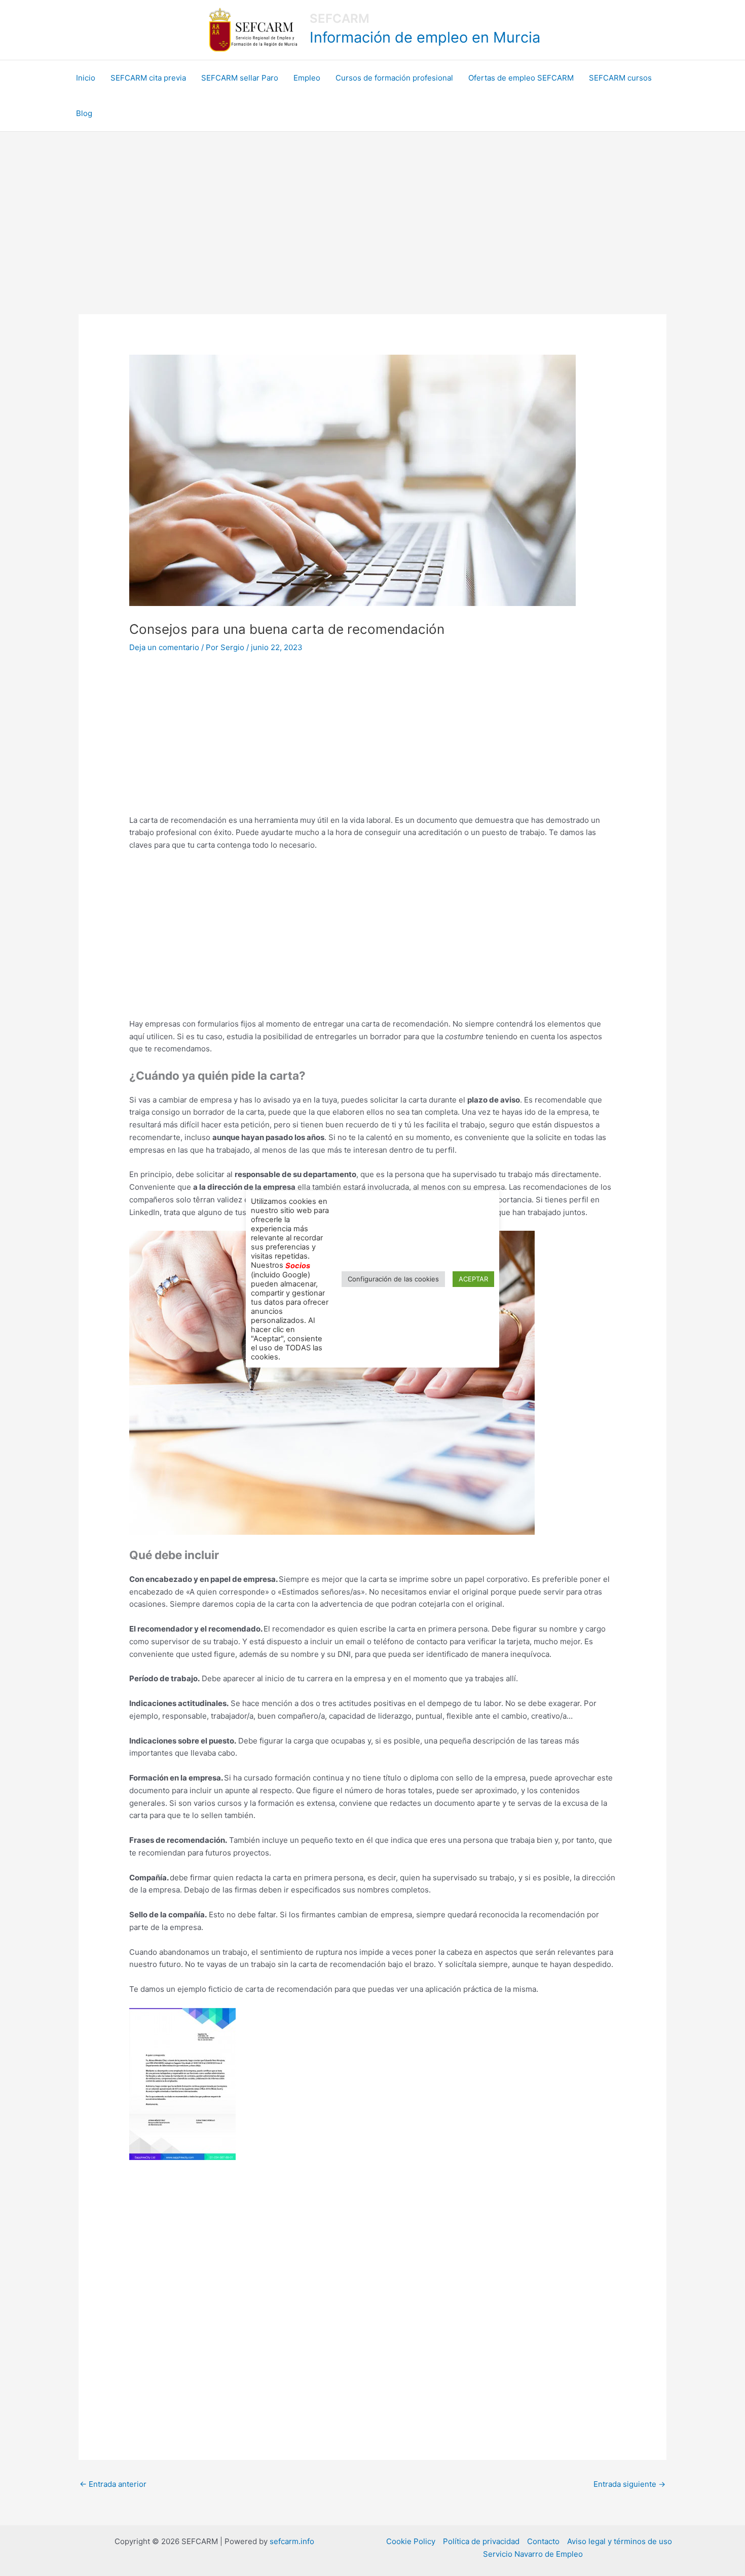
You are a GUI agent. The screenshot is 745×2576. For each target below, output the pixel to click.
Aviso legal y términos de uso (620, 2541)
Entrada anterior (113, 2484)
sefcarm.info (292, 2541)
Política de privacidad (481, 2541)
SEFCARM (340, 18)
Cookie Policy (411, 2541)
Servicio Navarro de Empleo (533, 2554)
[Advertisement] (372, 208)
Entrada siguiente (629, 2484)
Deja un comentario (164, 647)
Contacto (543, 2541)
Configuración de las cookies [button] (393, 1279)
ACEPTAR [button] (473, 1279)
